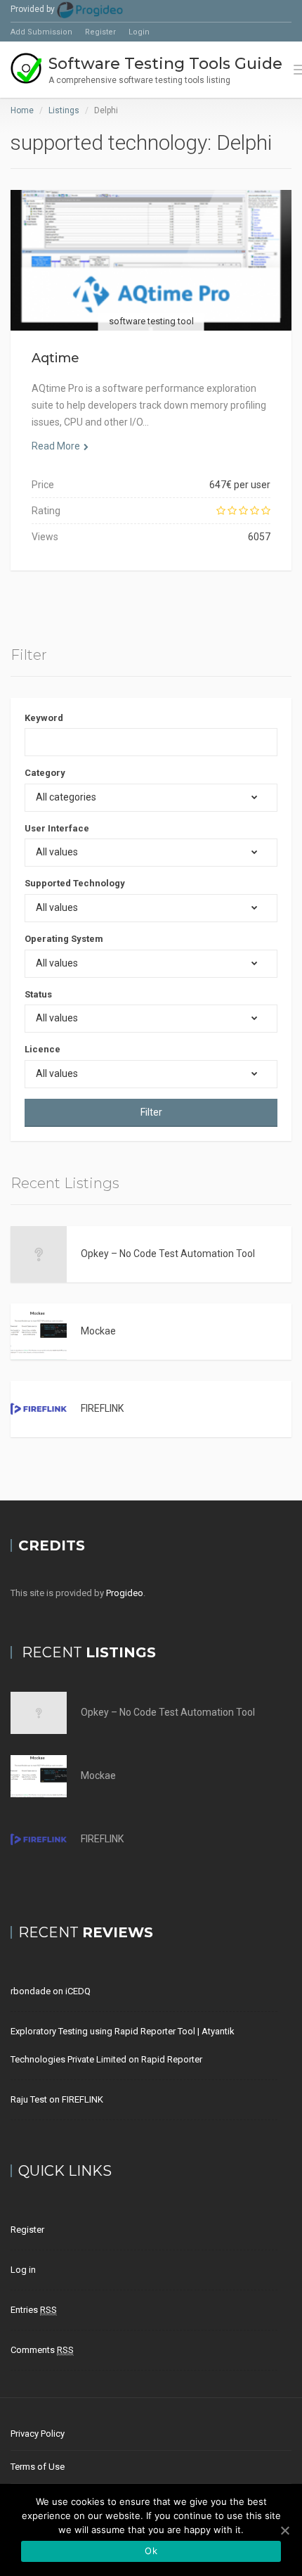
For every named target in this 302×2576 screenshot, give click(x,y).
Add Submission (41, 32)
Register (100, 32)
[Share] (119, 278)
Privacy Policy (38, 2434)
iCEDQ (78, 1991)
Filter (151, 1112)
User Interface (57, 828)
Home (22, 110)
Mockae (98, 1331)
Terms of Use (38, 2467)
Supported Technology (75, 883)
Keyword (44, 718)
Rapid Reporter (172, 2059)
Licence (42, 1049)
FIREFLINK (102, 1408)
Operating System (64, 939)
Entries (34, 2310)
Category (45, 773)
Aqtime (55, 358)
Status (38, 994)
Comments (42, 2350)
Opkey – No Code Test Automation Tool (168, 1254)
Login (139, 32)
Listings (64, 110)
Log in (23, 2270)
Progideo (125, 1593)
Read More (56, 446)
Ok (151, 2551)
